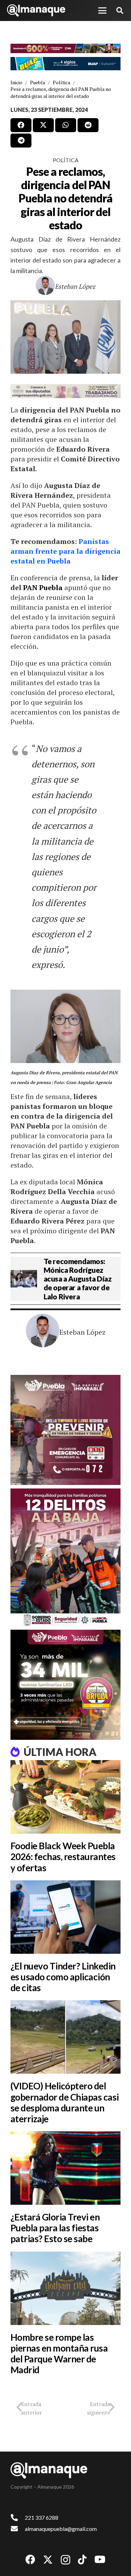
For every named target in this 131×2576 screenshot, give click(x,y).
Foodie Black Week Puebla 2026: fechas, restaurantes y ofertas (63, 1857)
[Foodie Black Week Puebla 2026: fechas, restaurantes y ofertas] (65, 1797)
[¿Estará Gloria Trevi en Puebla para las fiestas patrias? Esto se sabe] (65, 2168)
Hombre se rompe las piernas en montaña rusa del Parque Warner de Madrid (59, 2354)
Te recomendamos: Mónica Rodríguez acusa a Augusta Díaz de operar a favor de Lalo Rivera (78, 1279)
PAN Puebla (43, 587)
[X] (48, 2560)
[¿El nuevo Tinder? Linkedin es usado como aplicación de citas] (65, 1917)
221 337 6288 (42, 2517)
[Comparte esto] (21, 125)
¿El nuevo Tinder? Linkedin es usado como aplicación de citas (63, 1977)
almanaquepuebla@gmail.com (61, 2529)
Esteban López (75, 286)
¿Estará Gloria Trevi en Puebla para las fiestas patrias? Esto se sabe (55, 2228)
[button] (102, 10)
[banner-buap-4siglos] (65, 64)
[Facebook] (30, 2560)
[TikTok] (82, 2560)
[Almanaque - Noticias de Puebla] (36, 10)
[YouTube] (100, 2560)
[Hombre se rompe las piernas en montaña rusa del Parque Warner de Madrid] (65, 2288)
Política (66, 160)
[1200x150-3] (65, 391)
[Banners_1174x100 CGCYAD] (65, 49)
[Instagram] (65, 2560)
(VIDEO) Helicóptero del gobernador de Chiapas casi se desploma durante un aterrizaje (64, 2102)
